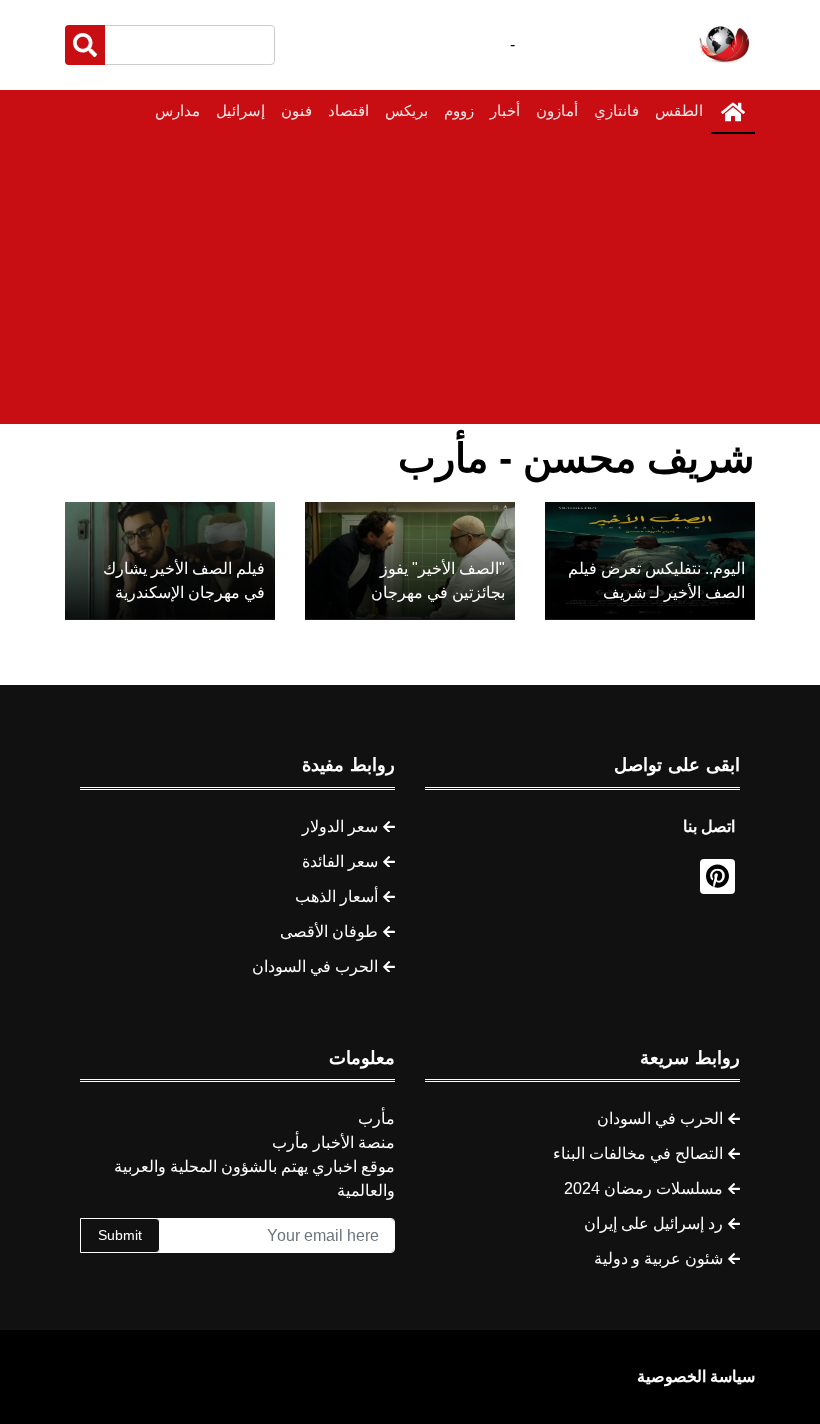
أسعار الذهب (336, 896)
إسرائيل (240, 110)
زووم (459, 110)
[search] (85, 45)
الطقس (679, 110)
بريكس (406, 110)
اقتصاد (348, 110)
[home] (733, 112)
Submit (120, 1235)
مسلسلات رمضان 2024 (643, 1188)
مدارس (177, 110)
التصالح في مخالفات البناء (638, 1153)
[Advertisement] (410, 284)
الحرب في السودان (315, 966)
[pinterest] (717, 876)
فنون (296, 110)
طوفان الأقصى (329, 931)
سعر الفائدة (340, 861)
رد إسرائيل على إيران (653, 1223)
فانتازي (616, 110)
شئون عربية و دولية (658, 1258)
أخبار (505, 110)
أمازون (557, 110)
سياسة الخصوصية (696, 1376)
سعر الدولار (340, 826)
